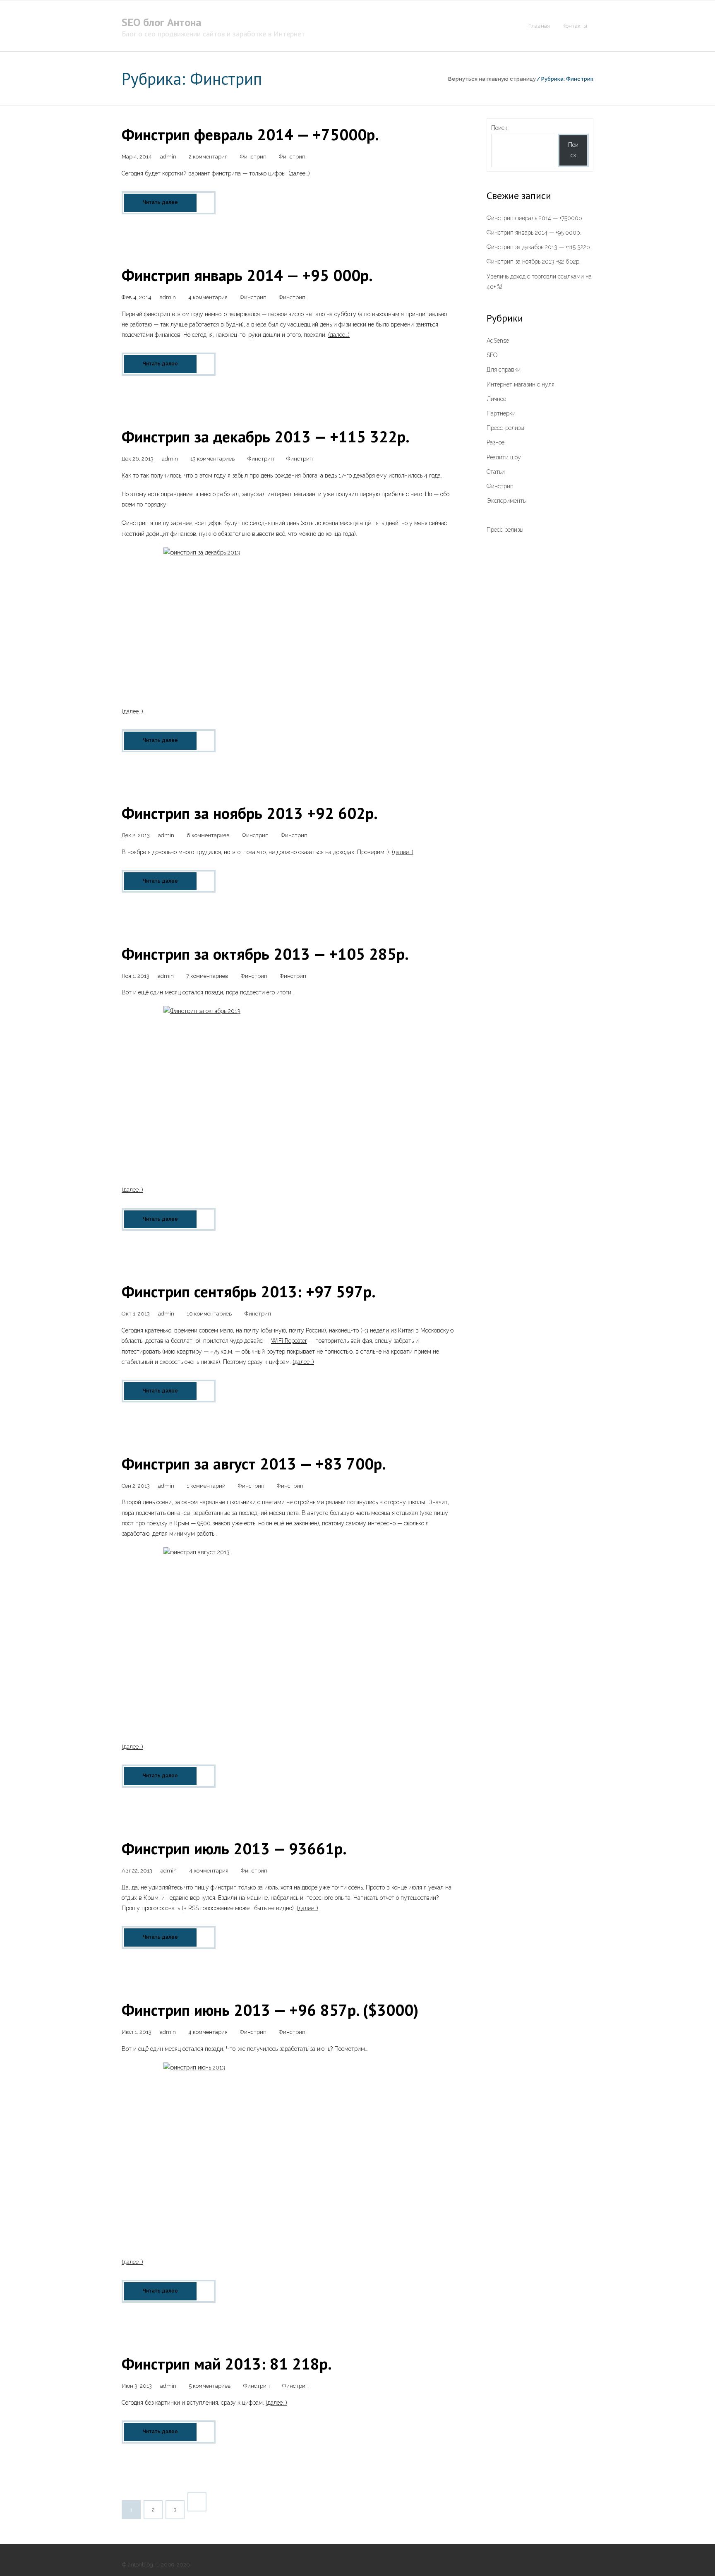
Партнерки (501, 413)
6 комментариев (208, 835)
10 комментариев (209, 1314)
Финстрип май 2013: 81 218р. (227, 2364)
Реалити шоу (504, 457)
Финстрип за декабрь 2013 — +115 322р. (266, 436)
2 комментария (208, 157)
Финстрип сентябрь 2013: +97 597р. (249, 1291)
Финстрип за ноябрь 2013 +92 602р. (250, 813)
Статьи (496, 472)
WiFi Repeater (289, 1341)
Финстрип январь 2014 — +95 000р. (247, 275)
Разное (495, 442)
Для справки (504, 370)
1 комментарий (206, 1486)
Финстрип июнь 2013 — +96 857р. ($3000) (270, 2010)
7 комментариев (207, 976)
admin (168, 157)
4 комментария (208, 297)
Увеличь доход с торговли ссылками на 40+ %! (539, 282)
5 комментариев (210, 2386)
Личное (496, 399)
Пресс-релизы (505, 428)
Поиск (499, 128)
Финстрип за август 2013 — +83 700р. (254, 1463)
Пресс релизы (505, 530)
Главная (539, 26)
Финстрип (253, 157)
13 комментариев (213, 459)
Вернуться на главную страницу (492, 79)
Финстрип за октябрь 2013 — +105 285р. (265, 954)
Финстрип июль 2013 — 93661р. (234, 1848)
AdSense (498, 341)
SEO (492, 355)
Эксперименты (507, 501)
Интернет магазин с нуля (521, 384)
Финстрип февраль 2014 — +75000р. (250, 134)
